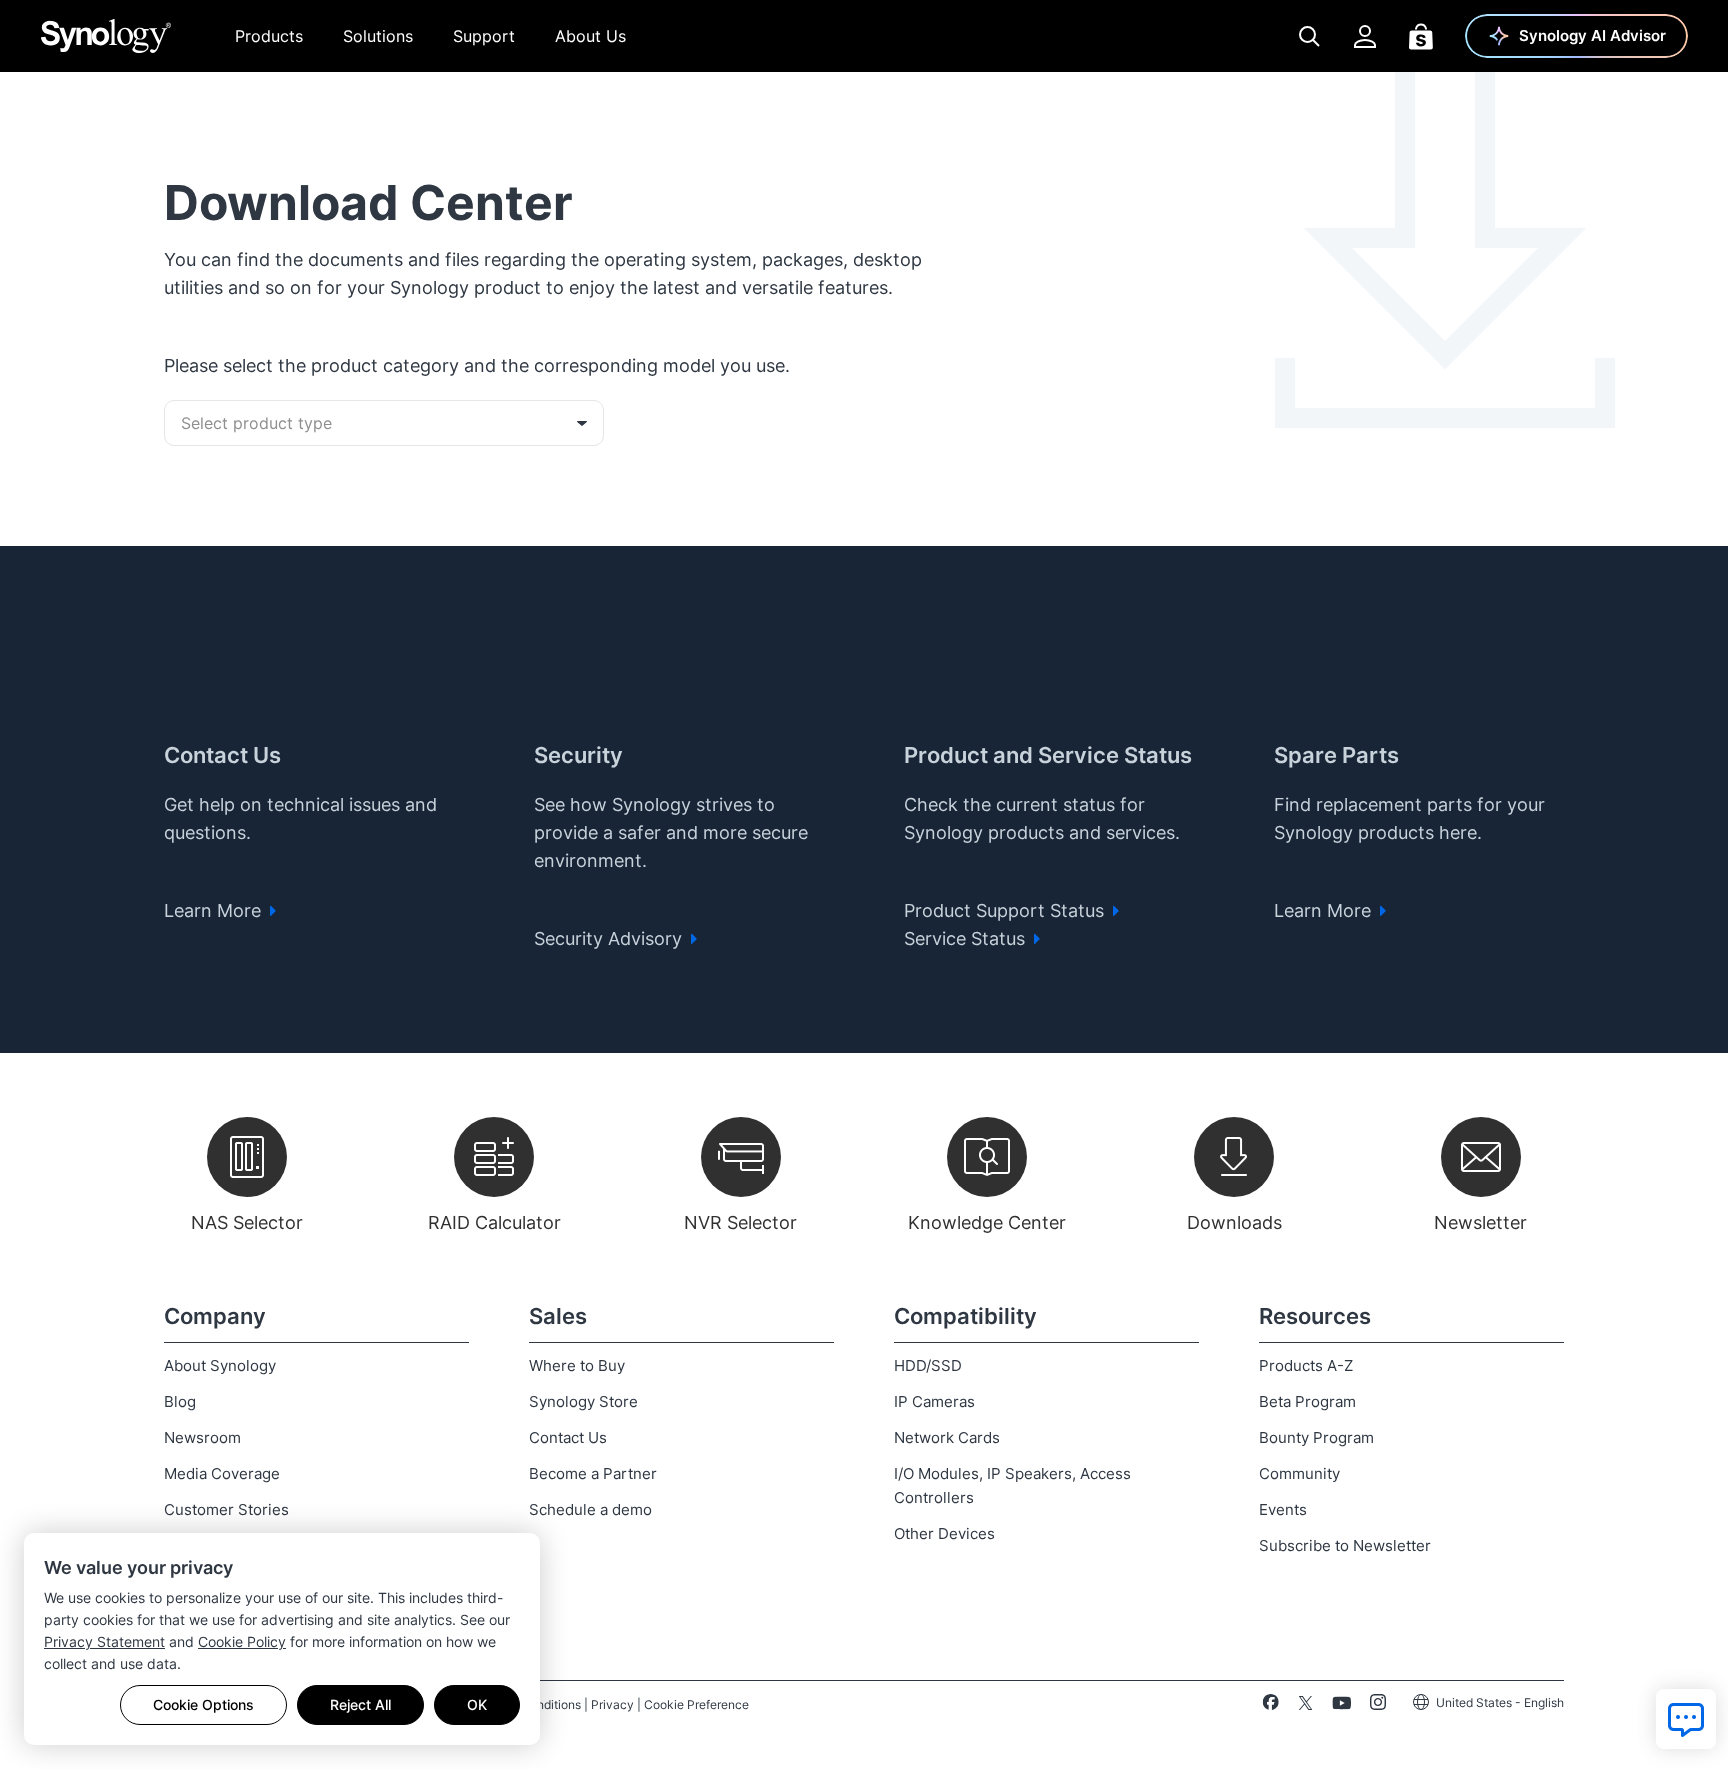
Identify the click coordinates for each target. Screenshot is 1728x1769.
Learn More (215, 910)
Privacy (612, 1704)
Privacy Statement (104, 1641)
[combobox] (384, 423)
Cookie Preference (696, 1704)
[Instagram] (1378, 1706)
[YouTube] (1341, 1706)
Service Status (967, 938)
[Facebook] (1270, 1706)
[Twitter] (1305, 1706)
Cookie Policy (242, 1641)
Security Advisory (610, 938)
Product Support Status (1006, 910)
